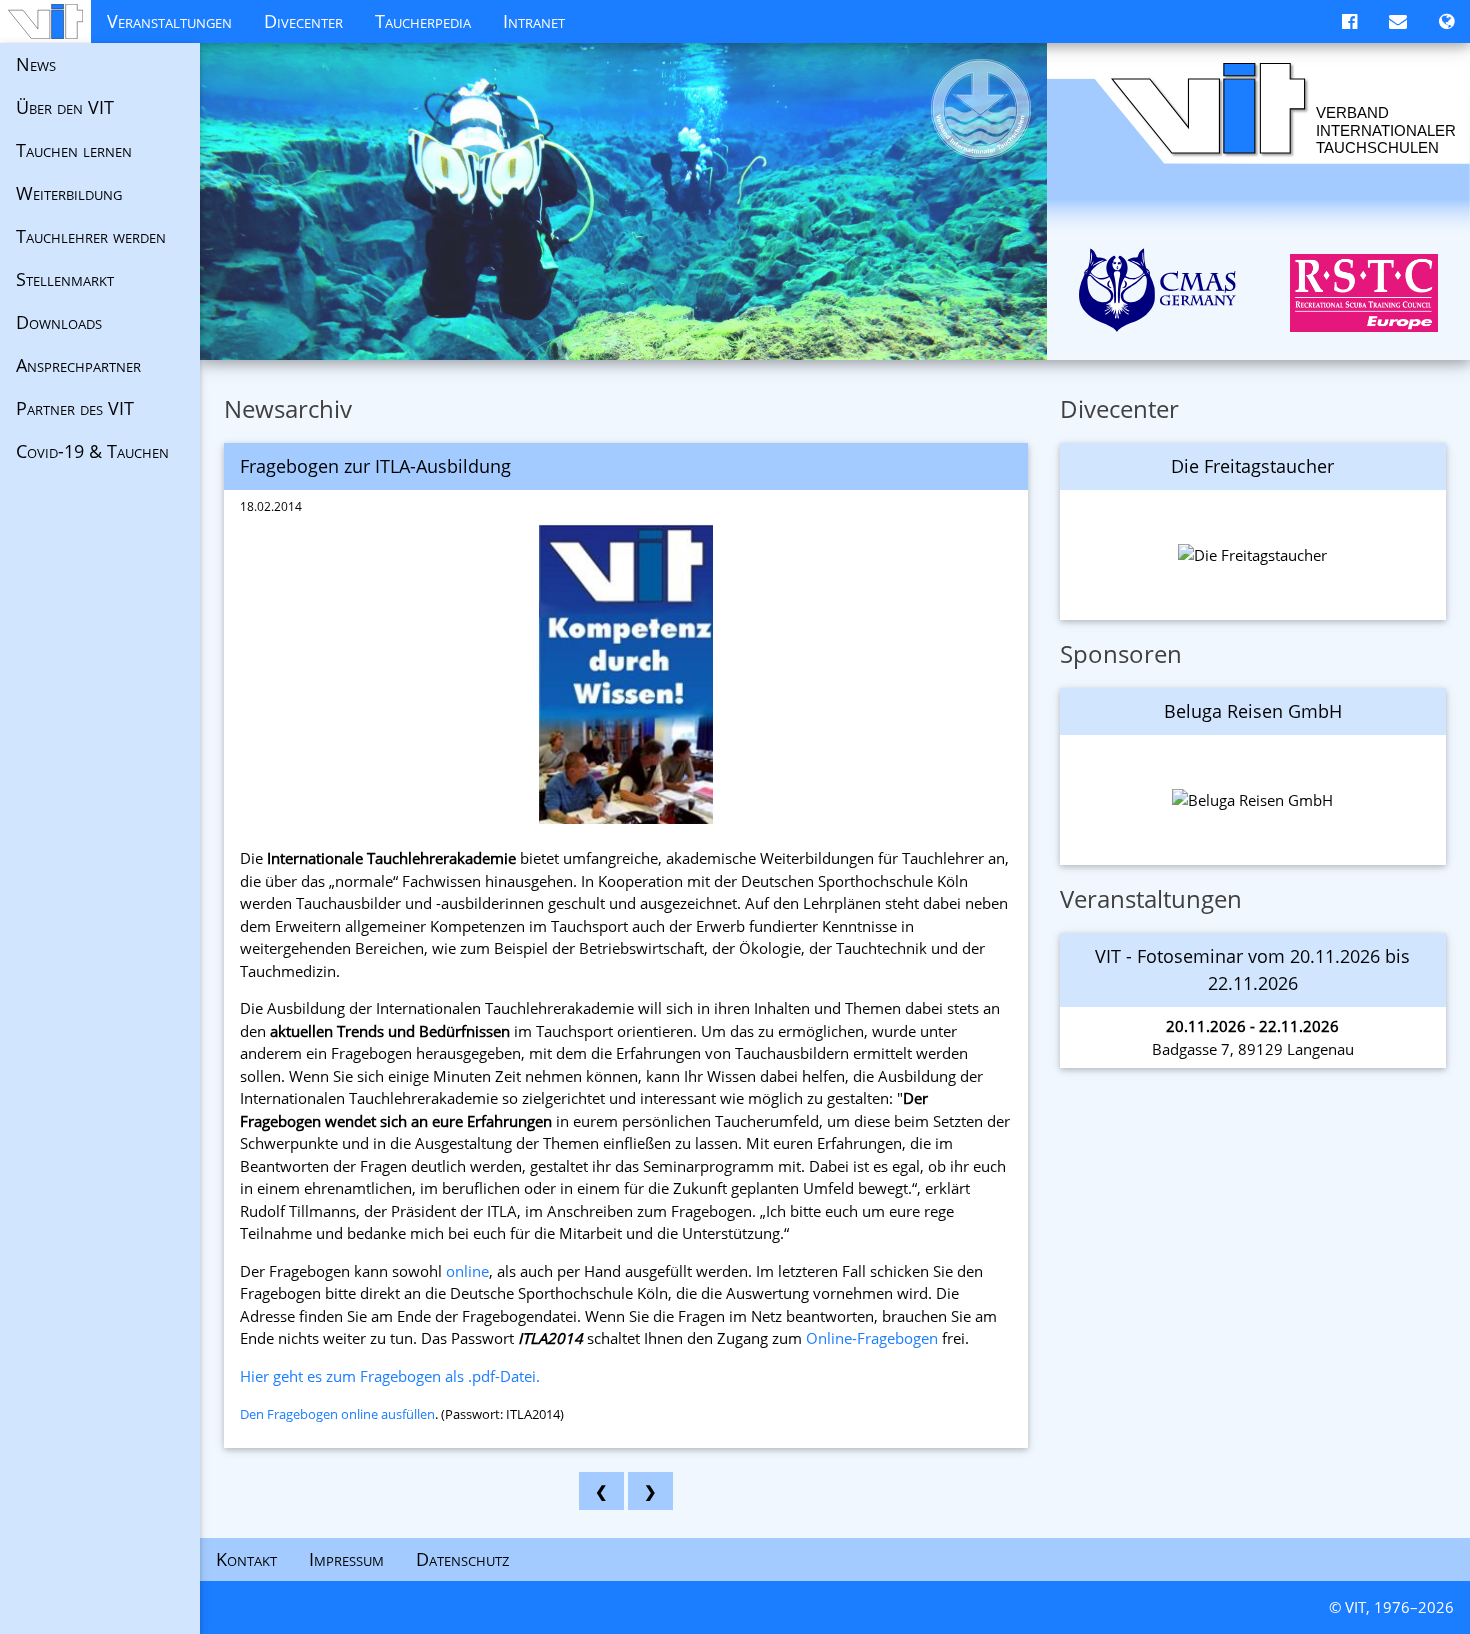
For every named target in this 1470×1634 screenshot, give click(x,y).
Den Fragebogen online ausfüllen (337, 1414)
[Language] (1446, 21)
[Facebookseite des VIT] (1349, 21)
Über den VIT (65, 107)
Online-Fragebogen (872, 1338)
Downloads (59, 322)
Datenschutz (462, 1559)
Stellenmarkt (65, 279)
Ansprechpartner (78, 365)
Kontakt (246, 1559)
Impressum (346, 1559)
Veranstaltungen (169, 21)
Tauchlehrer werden (91, 236)
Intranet (534, 21)
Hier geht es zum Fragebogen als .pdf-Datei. (390, 1376)
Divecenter (303, 21)
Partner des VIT (75, 408)
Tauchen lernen (74, 150)
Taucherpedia (423, 21)
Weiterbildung (69, 193)
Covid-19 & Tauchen (92, 451)
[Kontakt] (1398, 21)
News (36, 64)
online (467, 1271)
